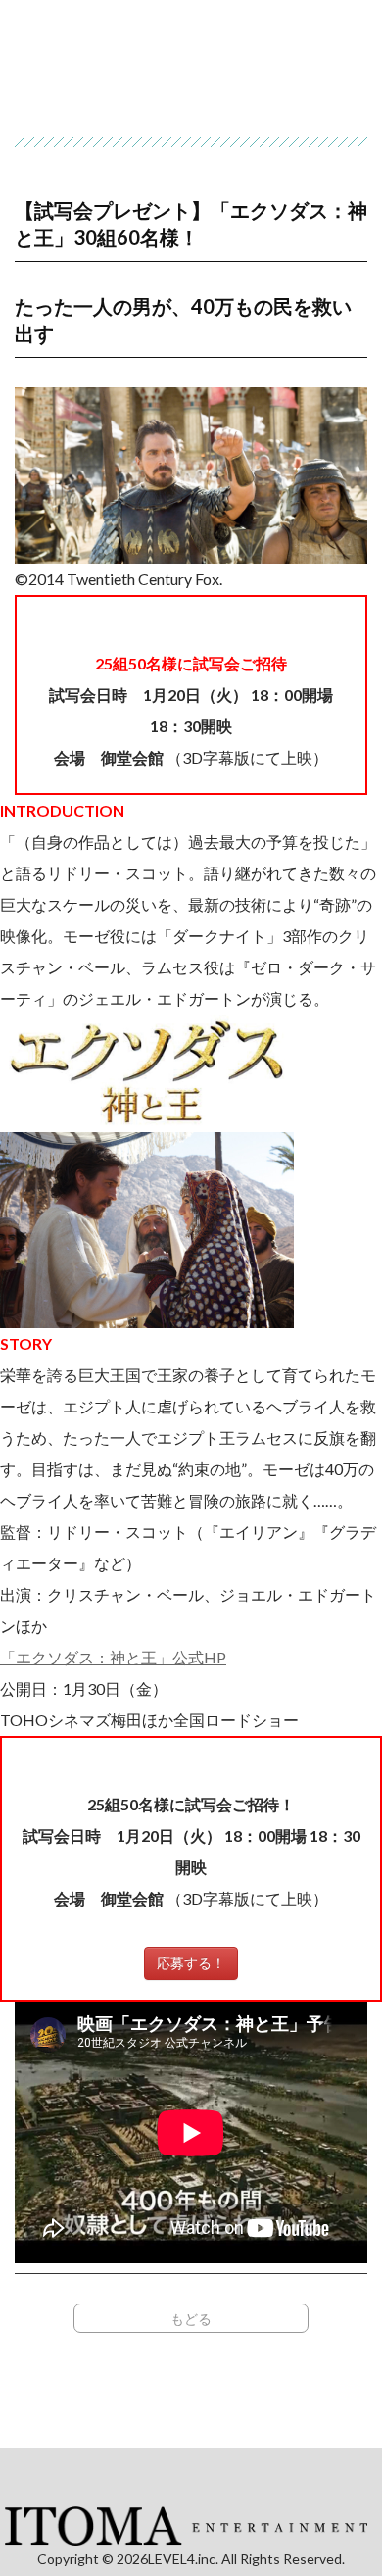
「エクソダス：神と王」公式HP (113, 1657)
